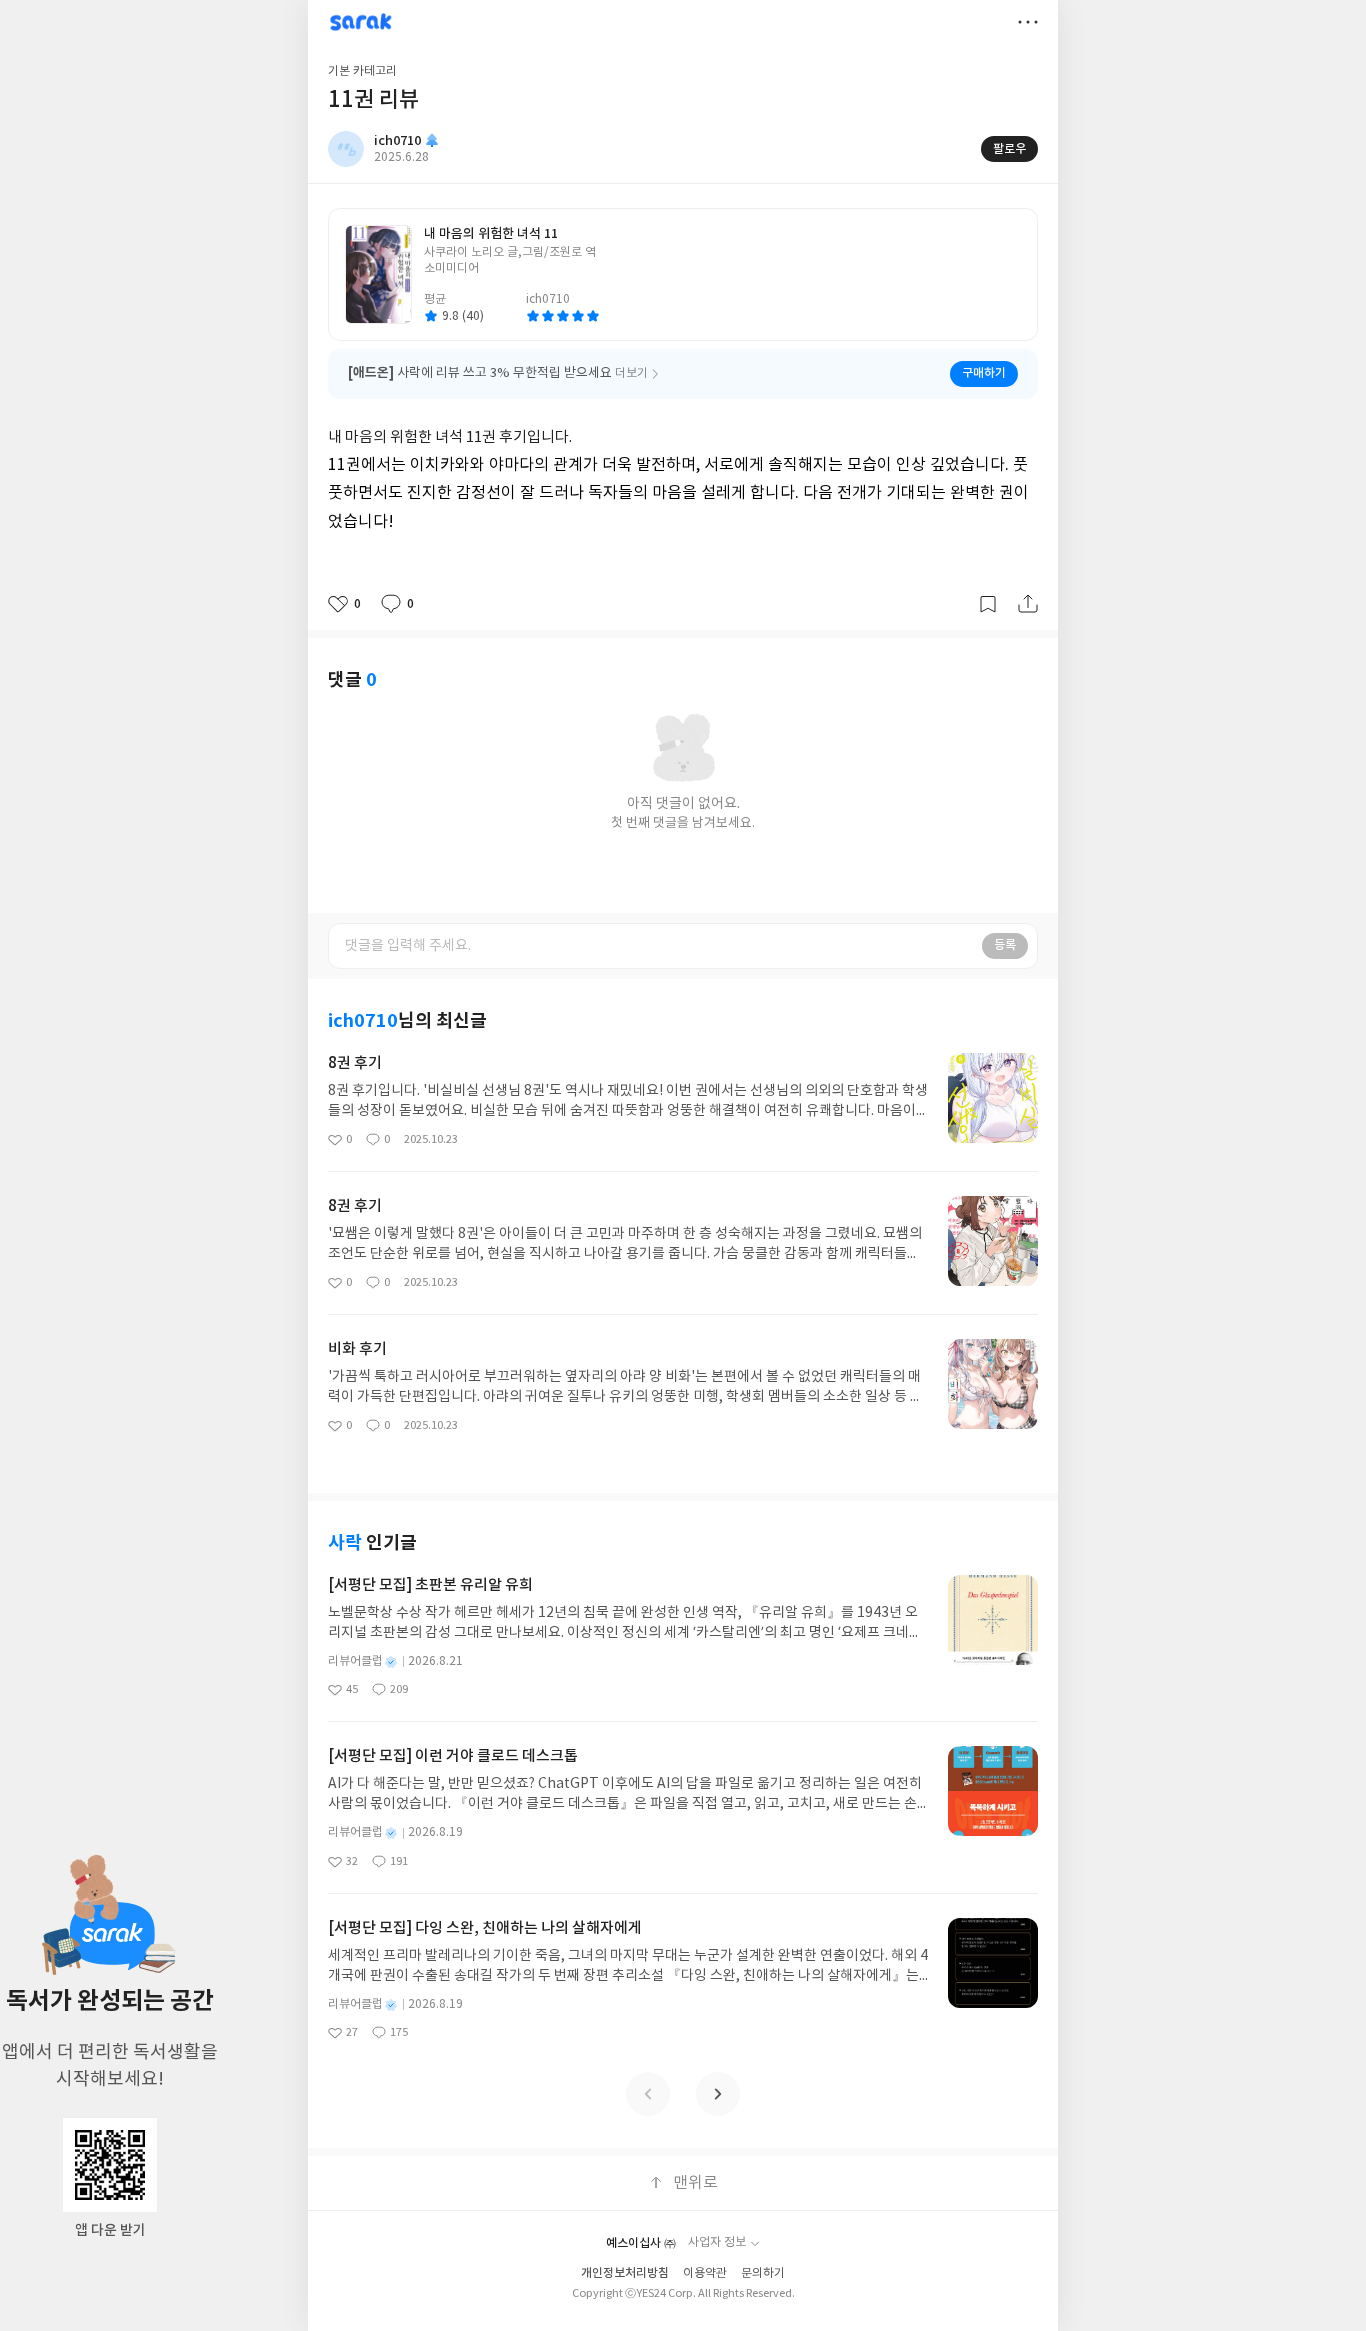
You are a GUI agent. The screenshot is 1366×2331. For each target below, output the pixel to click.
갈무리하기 (988, 604)
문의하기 (763, 2273)
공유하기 (1028, 604)
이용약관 (705, 2273)
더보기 (1028, 22)
